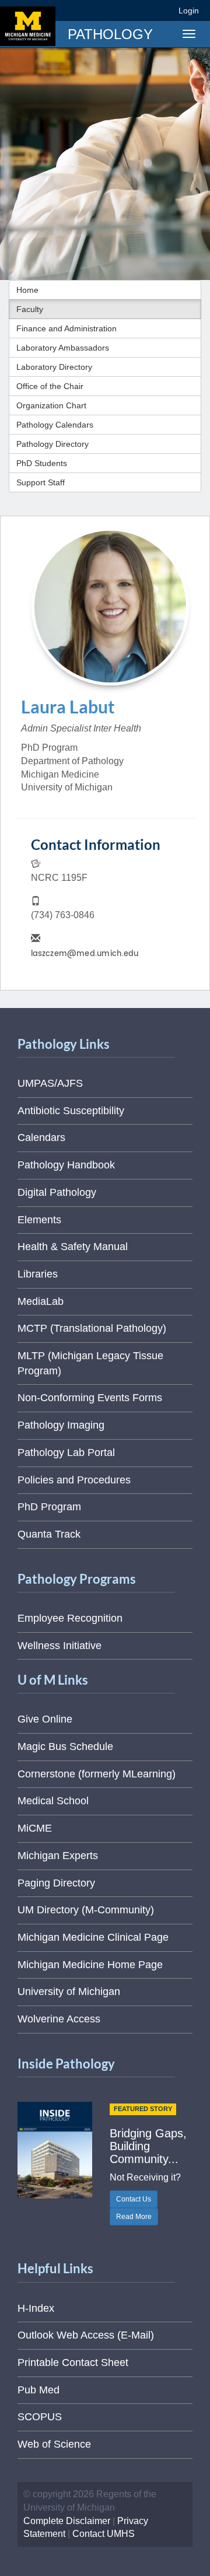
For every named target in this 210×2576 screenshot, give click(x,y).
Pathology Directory (52, 444)
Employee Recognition (70, 1618)
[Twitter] (99, 10)
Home (27, 290)
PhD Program (49, 1507)
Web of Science (54, 2444)
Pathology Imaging (61, 1425)
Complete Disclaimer (67, 2521)
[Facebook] (78, 10)
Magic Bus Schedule (65, 1746)
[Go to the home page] (28, 26)
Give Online (45, 1719)
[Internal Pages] (162, 10)
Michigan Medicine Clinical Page (93, 1937)
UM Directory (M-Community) (86, 1910)
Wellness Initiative (60, 1646)
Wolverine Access (59, 2019)
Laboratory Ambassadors (63, 348)
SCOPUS (40, 2417)
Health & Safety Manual (73, 1247)
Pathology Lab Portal (66, 1452)
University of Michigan (69, 1992)
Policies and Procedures (74, 1480)
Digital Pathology (57, 1192)
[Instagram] (121, 10)
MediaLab (41, 1301)
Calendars (41, 1137)
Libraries (38, 1274)
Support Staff (41, 482)
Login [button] (190, 10)
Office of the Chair (50, 386)
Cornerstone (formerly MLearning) (97, 1774)
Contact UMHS (104, 2534)
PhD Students (42, 463)
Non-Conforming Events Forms (90, 1398)
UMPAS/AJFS (50, 1083)
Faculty (30, 309)
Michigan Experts (58, 1856)
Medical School (53, 1801)
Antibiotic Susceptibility (71, 1111)
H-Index (36, 2308)
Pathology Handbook (66, 1165)
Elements (39, 1220)
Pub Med (38, 2390)
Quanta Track (49, 1534)
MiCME (35, 1828)
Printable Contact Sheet (73, 2362)
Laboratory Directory (54, 367)
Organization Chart (51, 405)
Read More (134, 2217)
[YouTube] (142, 10)
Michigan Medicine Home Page (90, 1965)
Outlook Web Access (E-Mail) (86, 2335)
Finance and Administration (66, 328)
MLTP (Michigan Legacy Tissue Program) (90, 1363)
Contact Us (134, 2199)
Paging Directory (56, 1883)
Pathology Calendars (55, 425)
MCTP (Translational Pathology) (92, 1328)
